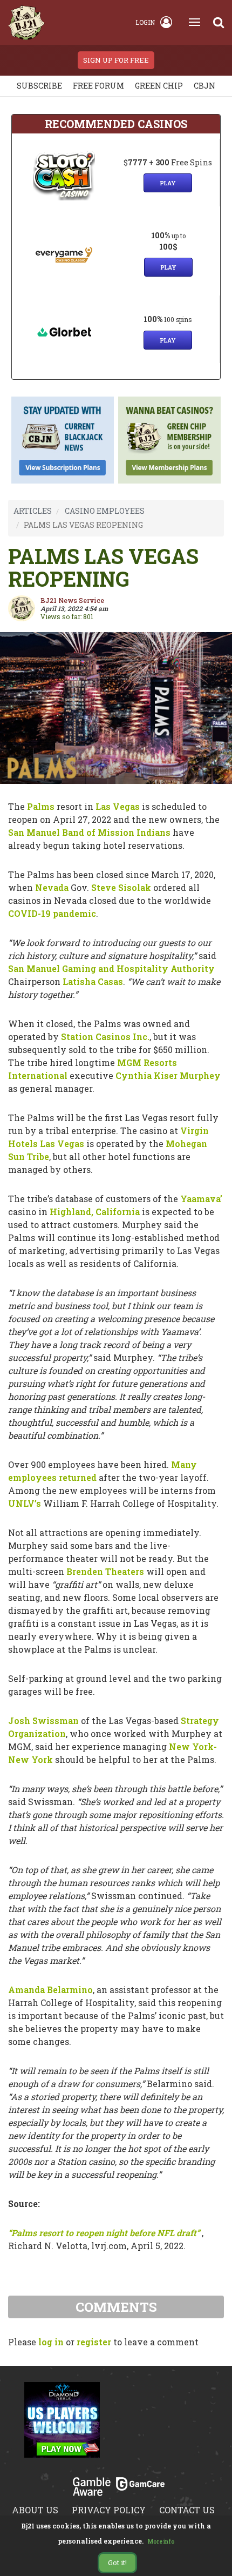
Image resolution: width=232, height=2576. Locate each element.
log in (51, 2342)
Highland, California (95, 1212)
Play (168, 183)
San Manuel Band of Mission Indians (89, 832)
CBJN (204, 86)
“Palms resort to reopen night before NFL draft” (104, 2233)
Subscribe (39, 86)
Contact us (187, 2510)
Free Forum (98, 86)
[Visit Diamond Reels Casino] (62, 2426)
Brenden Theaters (105, 1571)
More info (161, 2542)
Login (145, 22)
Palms (41, 806)
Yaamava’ (201, 1199)
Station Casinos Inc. (105, 1037)
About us (35, 2510)
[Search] (219, 22)
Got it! (117, 2562)
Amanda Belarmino (50, 1990)
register (94, 2342)
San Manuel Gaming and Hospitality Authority (111, 968)
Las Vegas (118, 806)
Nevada (52, 887)
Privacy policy (109, 2510)
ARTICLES (33, 511)
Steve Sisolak (121, 887)
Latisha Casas (93, 981)
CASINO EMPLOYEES (105, 511)
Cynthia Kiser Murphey (168, 1075)
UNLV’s (25, 1503)
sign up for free (116, 60)
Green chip (159, 86)
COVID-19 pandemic (52, 913)
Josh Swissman (43, 1720)
